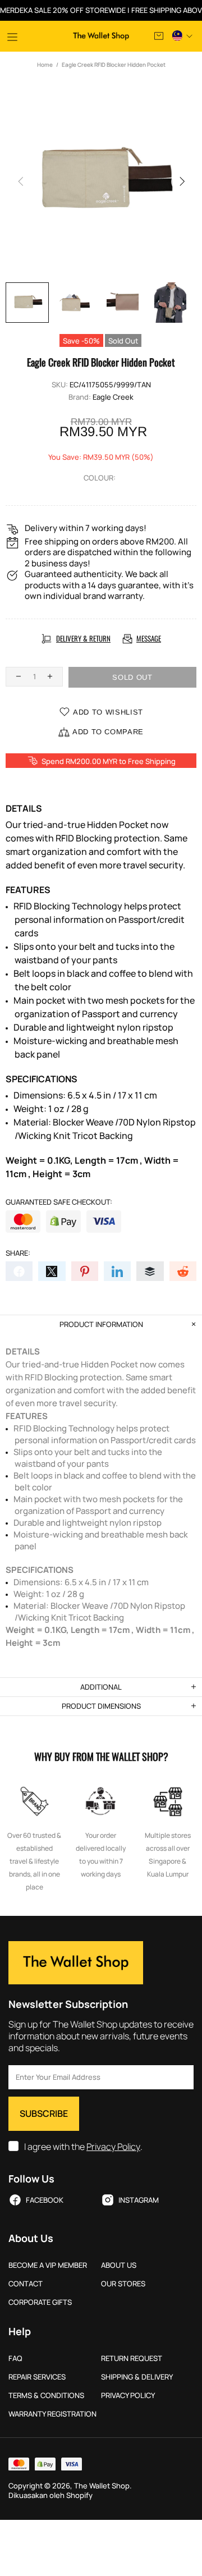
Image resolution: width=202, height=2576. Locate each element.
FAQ (15, 2358)
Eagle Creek (113, 397)
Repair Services (37, 2377)
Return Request (132, 2358)
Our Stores (123, 2284)
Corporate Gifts (40, 2302)
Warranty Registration (52, 2414)
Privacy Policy (113, 2147)
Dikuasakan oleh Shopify (50, 2495)
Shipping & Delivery (137, 2377)
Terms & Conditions (46, 2396)
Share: (18, 1253)
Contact (26, 2284)
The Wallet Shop (101, 36)
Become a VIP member (48, 2265)
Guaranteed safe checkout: (59, 1202)
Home (45, 65)
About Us (119, 2265)
